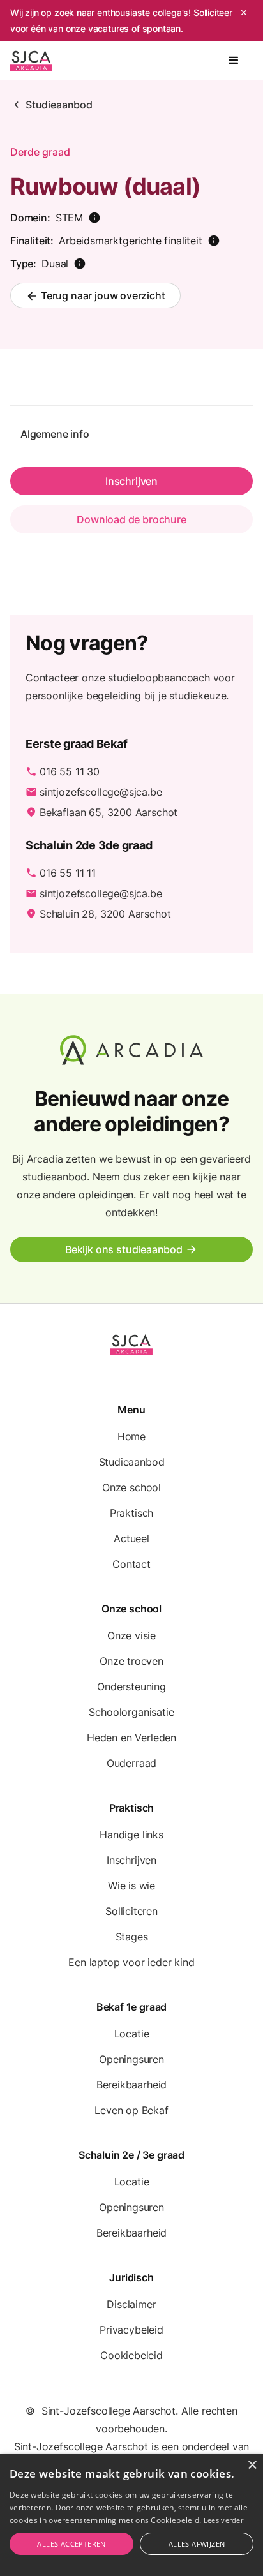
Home (131, 1436)
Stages (132, 1937)
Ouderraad (131, 1763)
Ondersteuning (131, 1686)
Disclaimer (131, 2304)
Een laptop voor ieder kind (131, 1962)
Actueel (131, 1538)
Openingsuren (131, 2059)
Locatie (132, 2034)
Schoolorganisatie (131, 1712)
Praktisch (131, 1513)
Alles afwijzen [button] (197, 2544)
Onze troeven (131, 1661)
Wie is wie (131, 1886)
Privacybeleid (131, 2330)
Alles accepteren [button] (71, 2544)
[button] (234, 61)
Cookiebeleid (131, 2355)
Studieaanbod (59, 105)
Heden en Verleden (131, 1738)
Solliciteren (131, 1911)
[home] (31, 61)
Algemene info (55, 434)
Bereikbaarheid (132, 2085)
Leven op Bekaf (131, 2110)
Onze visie (131, 1635)
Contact (131, 1564)
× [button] (252, 2465)
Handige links (131, 1835)
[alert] (131, 2515)
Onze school (131, 1487)
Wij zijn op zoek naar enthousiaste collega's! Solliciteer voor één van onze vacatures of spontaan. (121, 20)
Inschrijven (131, 1860)
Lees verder (223, 2520)
